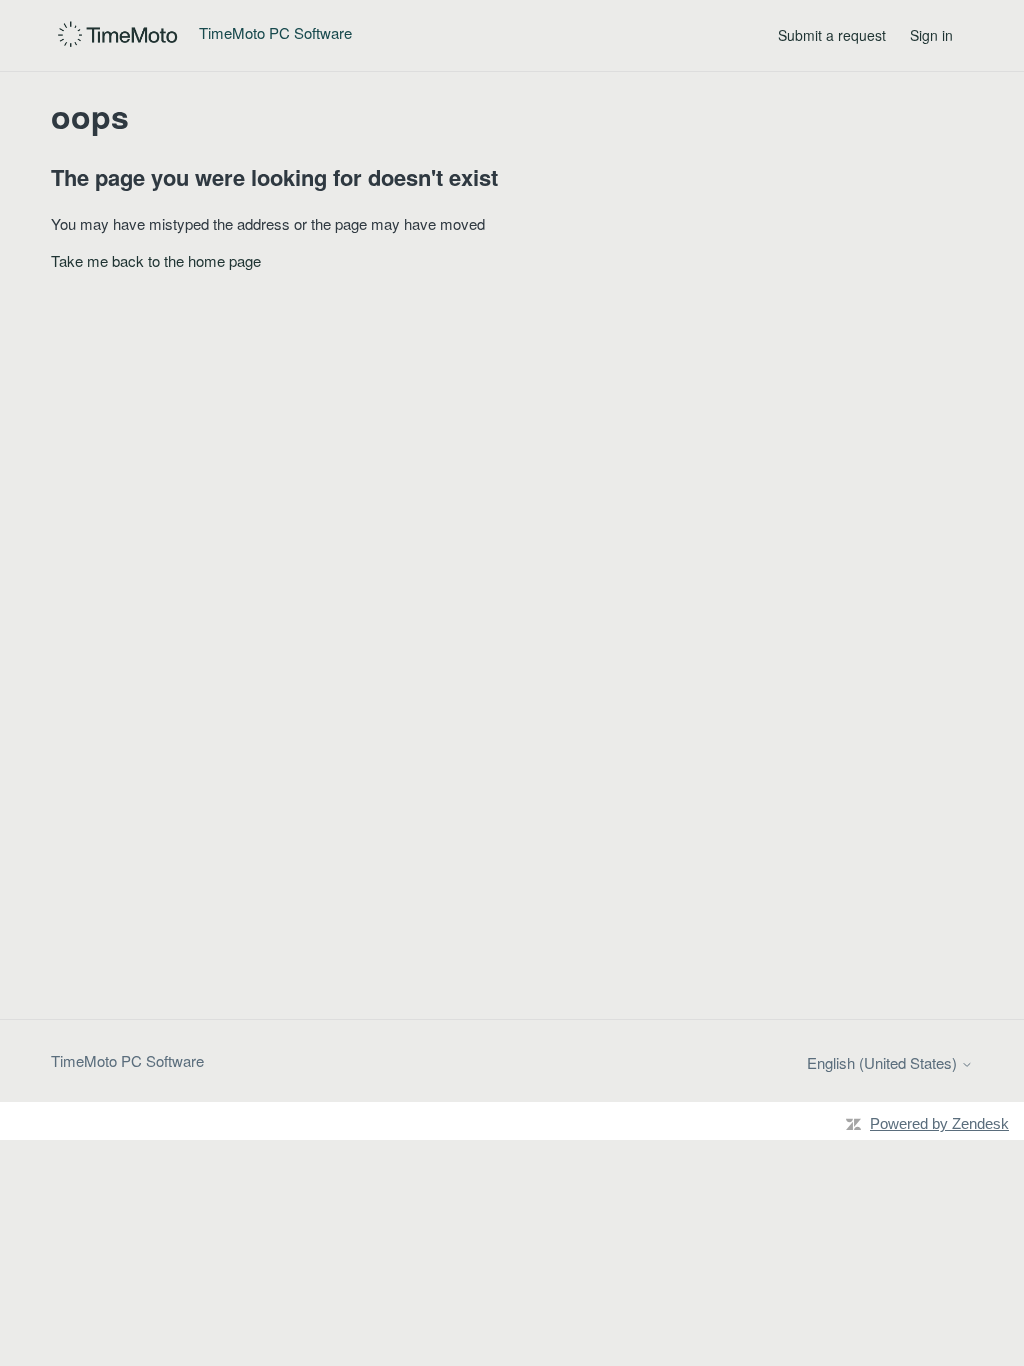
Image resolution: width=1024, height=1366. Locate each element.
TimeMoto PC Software (127, 1060)
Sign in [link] (931, 35)
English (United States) (884, 1062)
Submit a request (832, 35)
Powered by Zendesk (939, 1123)
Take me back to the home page (156, 260)
